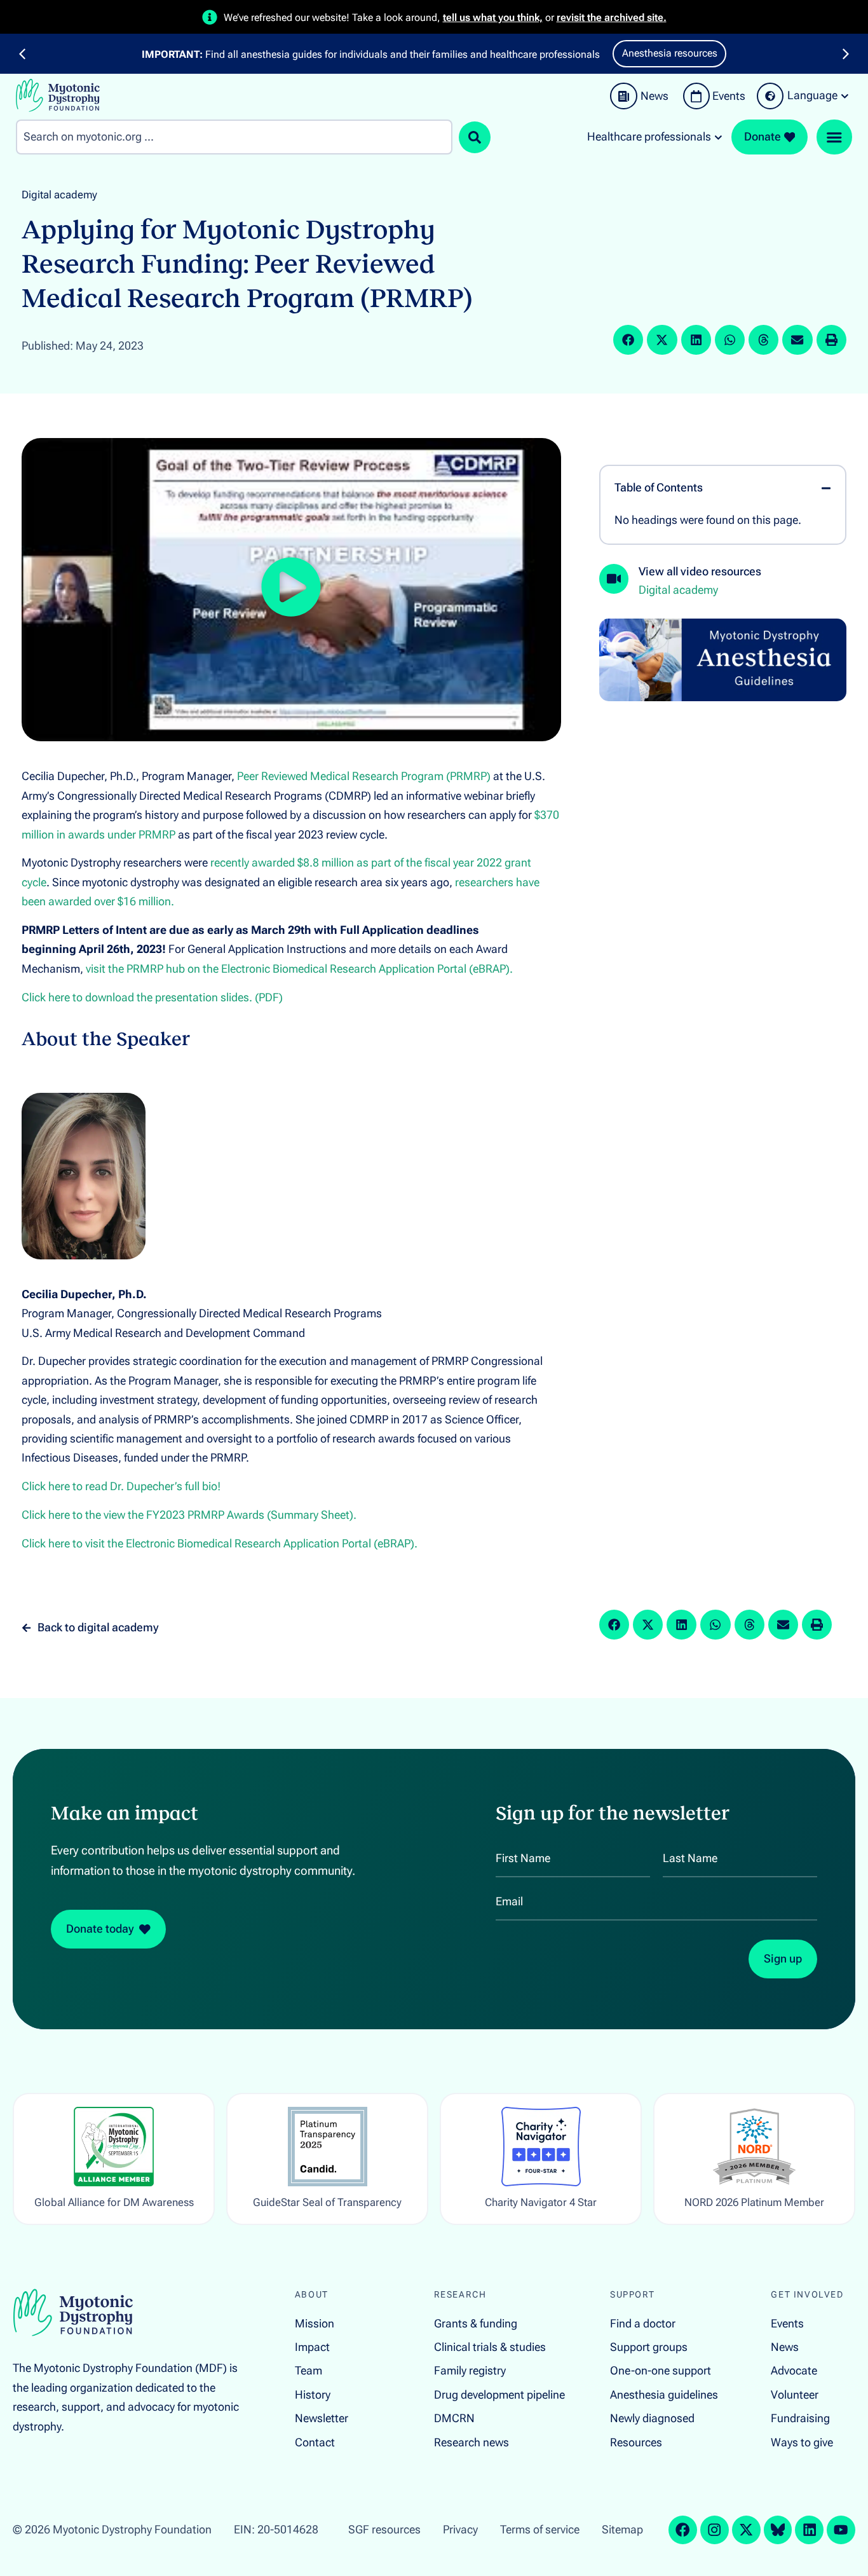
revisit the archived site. (612, 17)
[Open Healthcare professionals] (718, 137)
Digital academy (59, 195)
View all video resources (700, 572)
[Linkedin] (809, 2530)
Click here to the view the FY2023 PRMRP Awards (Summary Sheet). (189, 1515)
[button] (22, 54)
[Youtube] (841, 2530)
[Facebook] (683, 2530)
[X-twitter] (746, 2530)
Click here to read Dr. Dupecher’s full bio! (121, 1486)
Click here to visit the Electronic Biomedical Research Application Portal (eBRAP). (220, 1544)
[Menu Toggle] (834, 137)
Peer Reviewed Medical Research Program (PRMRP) (364, 776)
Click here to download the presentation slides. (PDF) (152, 997)
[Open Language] (845, 96)
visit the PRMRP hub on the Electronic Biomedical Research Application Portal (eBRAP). (299, 969)
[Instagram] (715, 2530)
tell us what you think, (493, 17)
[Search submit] (475, 137)
